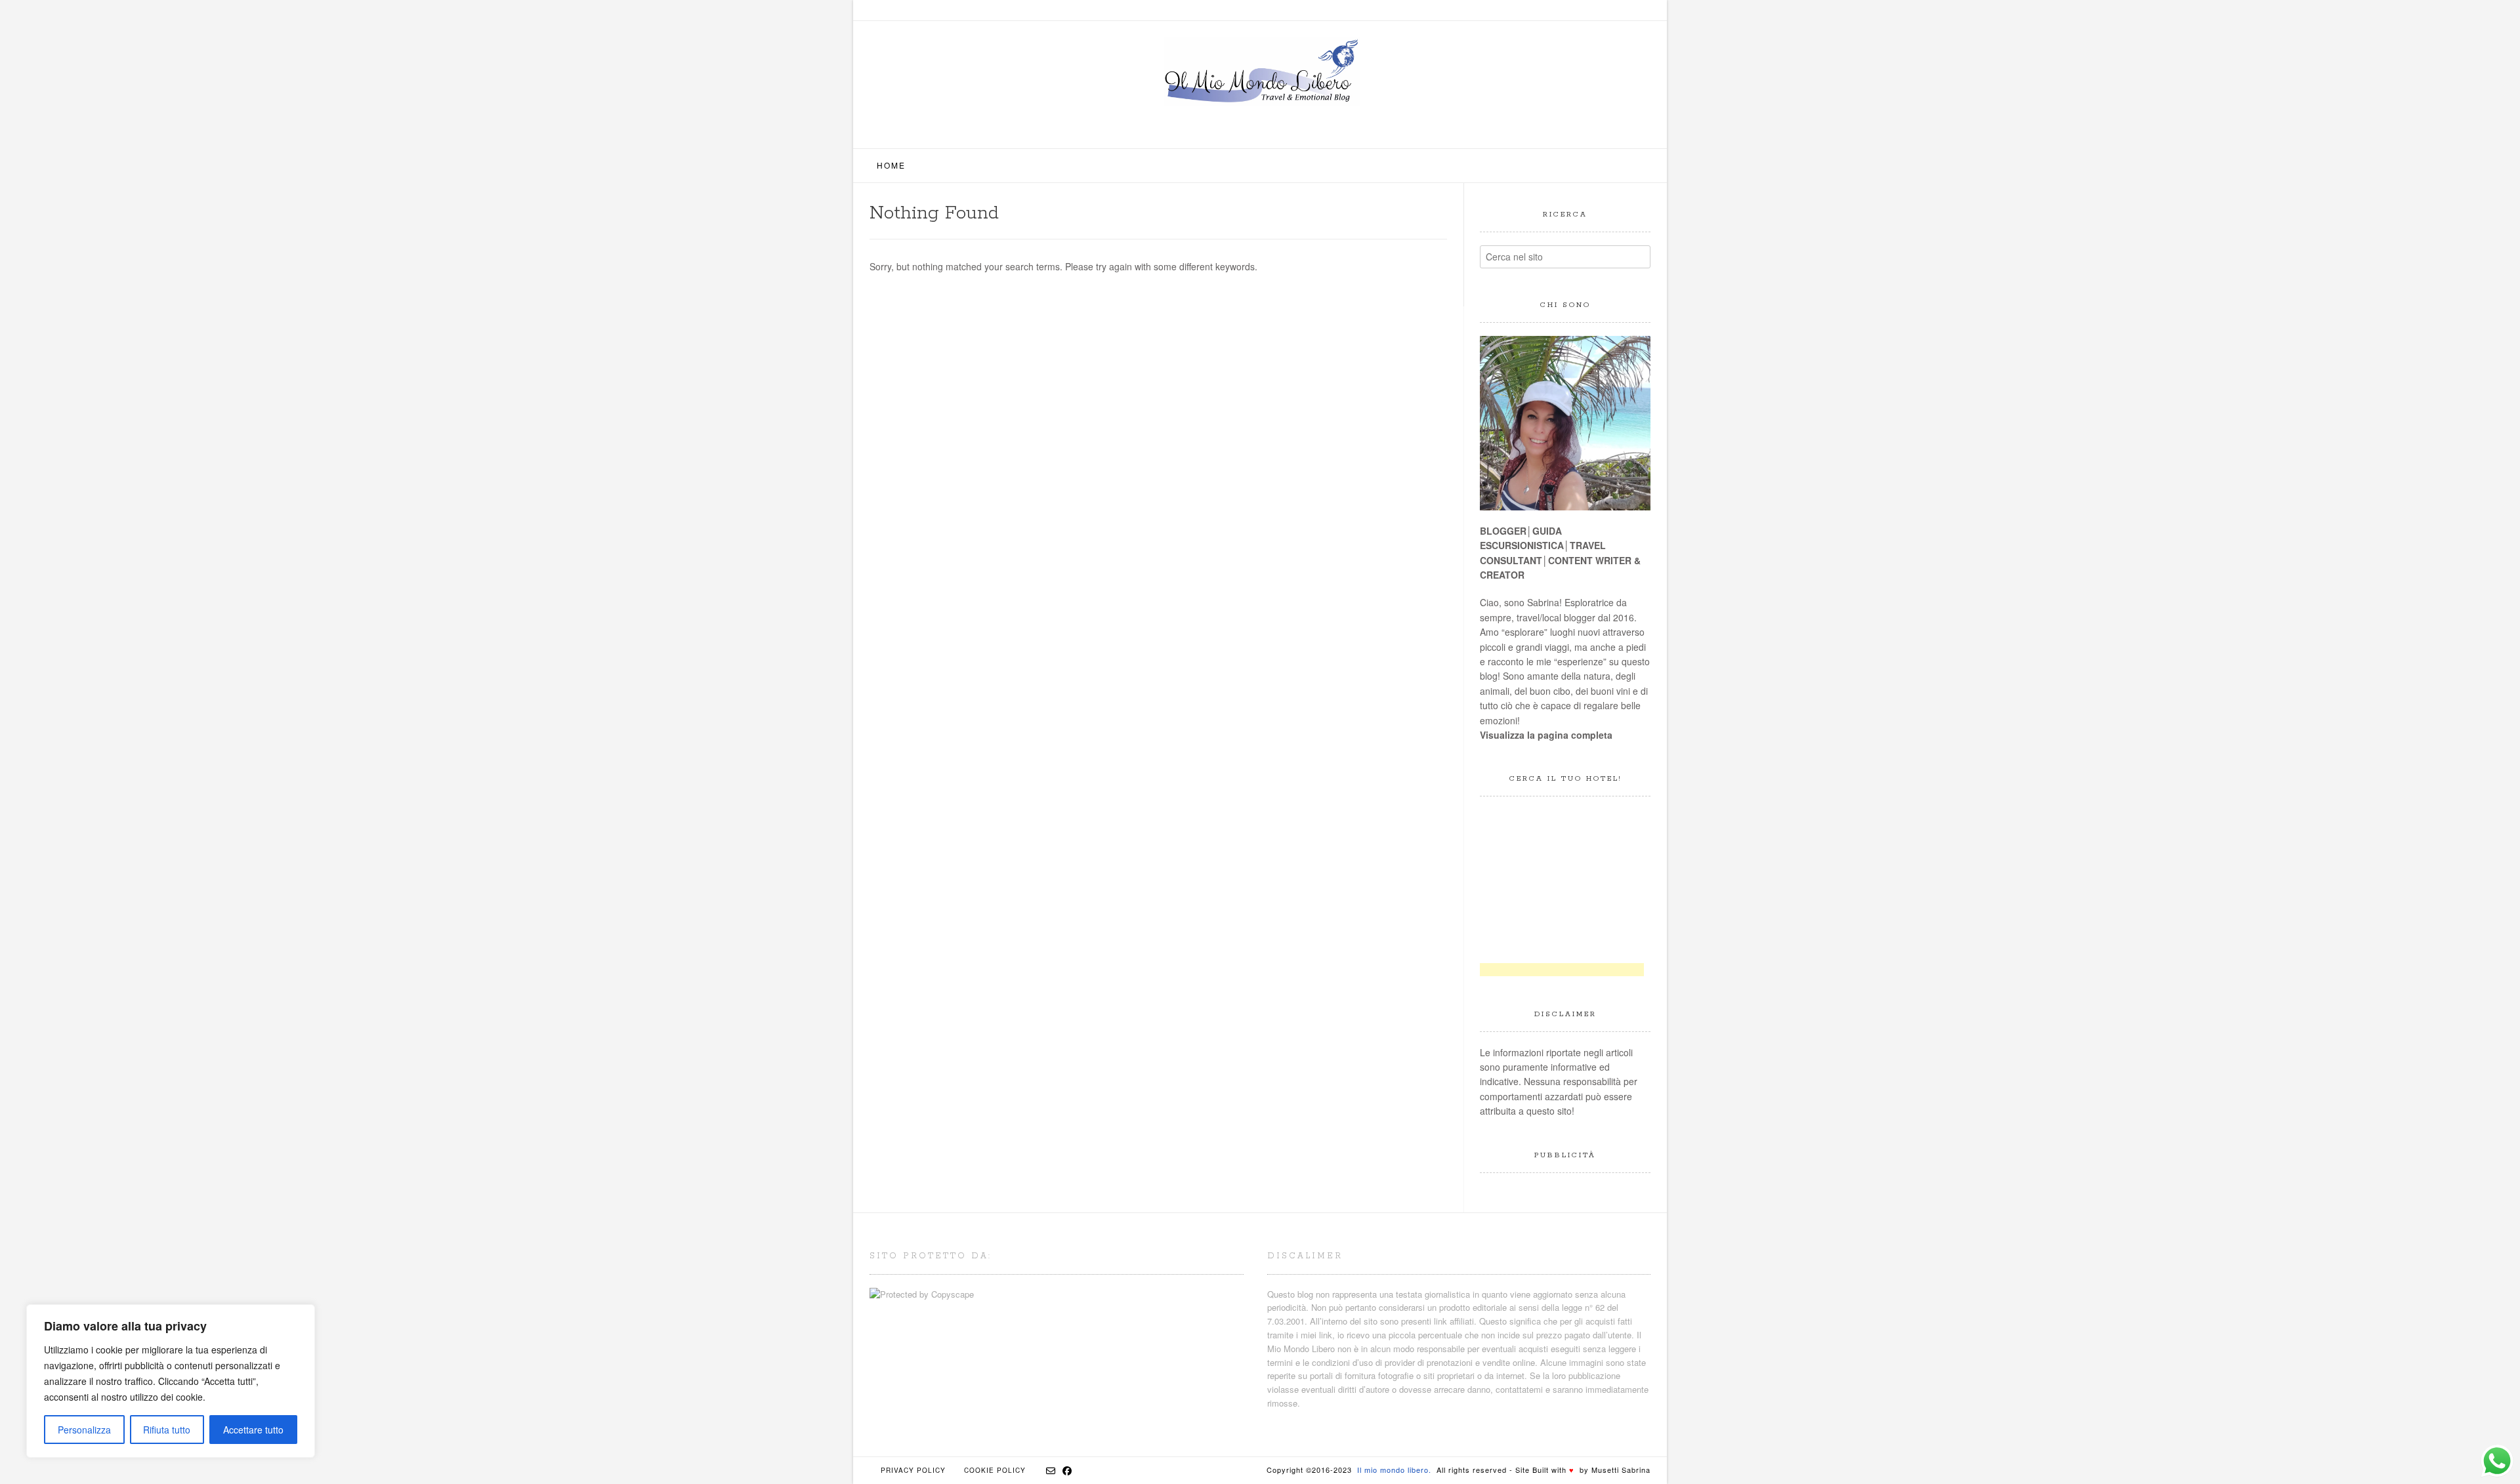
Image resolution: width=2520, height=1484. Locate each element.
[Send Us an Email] (1051, 1470)
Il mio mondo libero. (1394, 1470)
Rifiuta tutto (167, 1430)
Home (891, 165)
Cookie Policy (995, 1470)
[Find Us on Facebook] (1067, 1470)
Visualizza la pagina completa (1546, 735)
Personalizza (84, 1430)
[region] (171, 1381)
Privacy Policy (913, 1470)
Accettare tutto (253, 1430)
